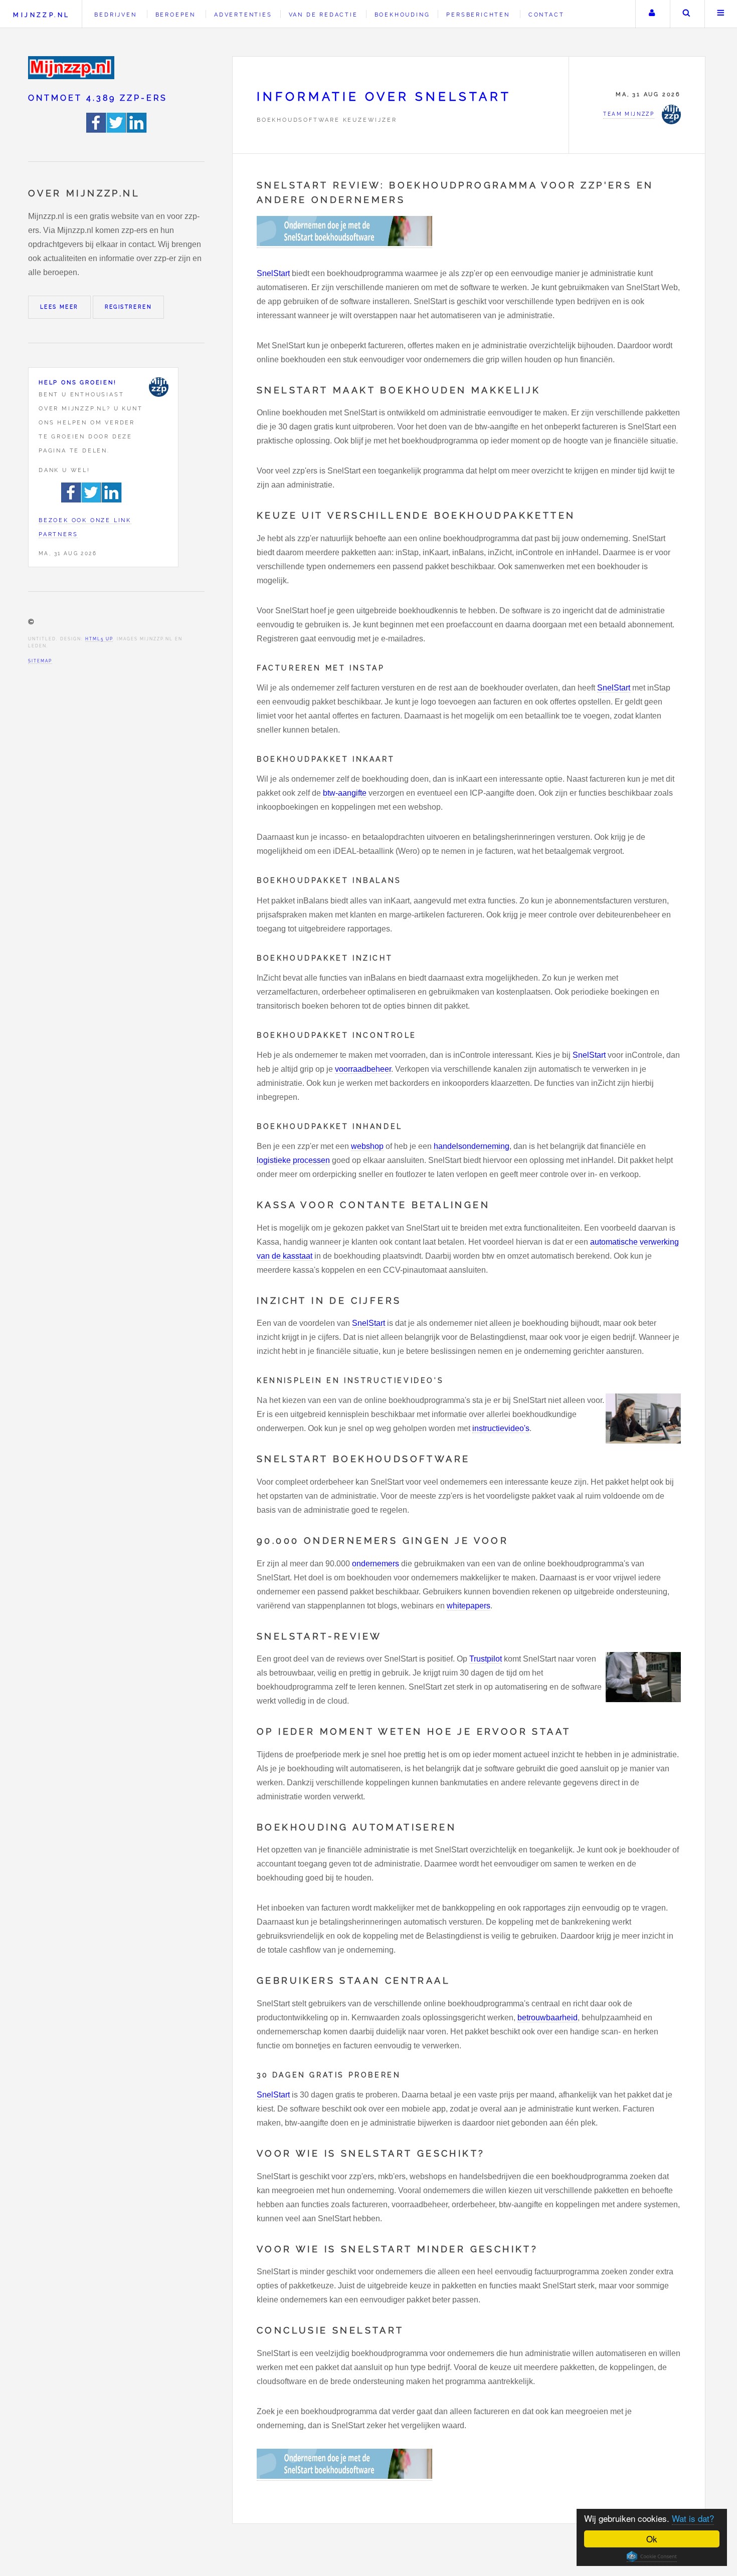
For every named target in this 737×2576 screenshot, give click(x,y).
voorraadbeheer (363, 1069)
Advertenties (243, 15)
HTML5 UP (99, 639)
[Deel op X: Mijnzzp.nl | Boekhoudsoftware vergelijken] (117, 130)
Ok (652, 2539)
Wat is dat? (693, 2518)
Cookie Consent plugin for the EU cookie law (652, 2556)
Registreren (128, 307)
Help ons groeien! (78, 382)
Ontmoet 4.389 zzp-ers (98, 98)
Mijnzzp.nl (41, 15)
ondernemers (376, 1564)
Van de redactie (323, 15)
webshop (367, 1146)
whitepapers (469, 1606)
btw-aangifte (345, 793)
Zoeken (686, 14)
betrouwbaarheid (547, 2018)
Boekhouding (402, 15)
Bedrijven (115, 15)
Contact (546, 15)
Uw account (652, 14)
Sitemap (40, 661)
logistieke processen (293, 1160)
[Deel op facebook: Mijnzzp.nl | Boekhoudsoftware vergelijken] (97, 130)
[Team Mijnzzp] (158, 387)
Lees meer (59, 307)
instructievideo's (501, 1428)
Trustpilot (486, 1659)
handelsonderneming (472, 1146)
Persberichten (478, 15)
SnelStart (273, 273)
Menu (721, 14)
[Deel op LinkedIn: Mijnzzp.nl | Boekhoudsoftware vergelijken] (137, 130)
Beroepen (175, 15)
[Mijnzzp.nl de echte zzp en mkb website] (72, 68)
